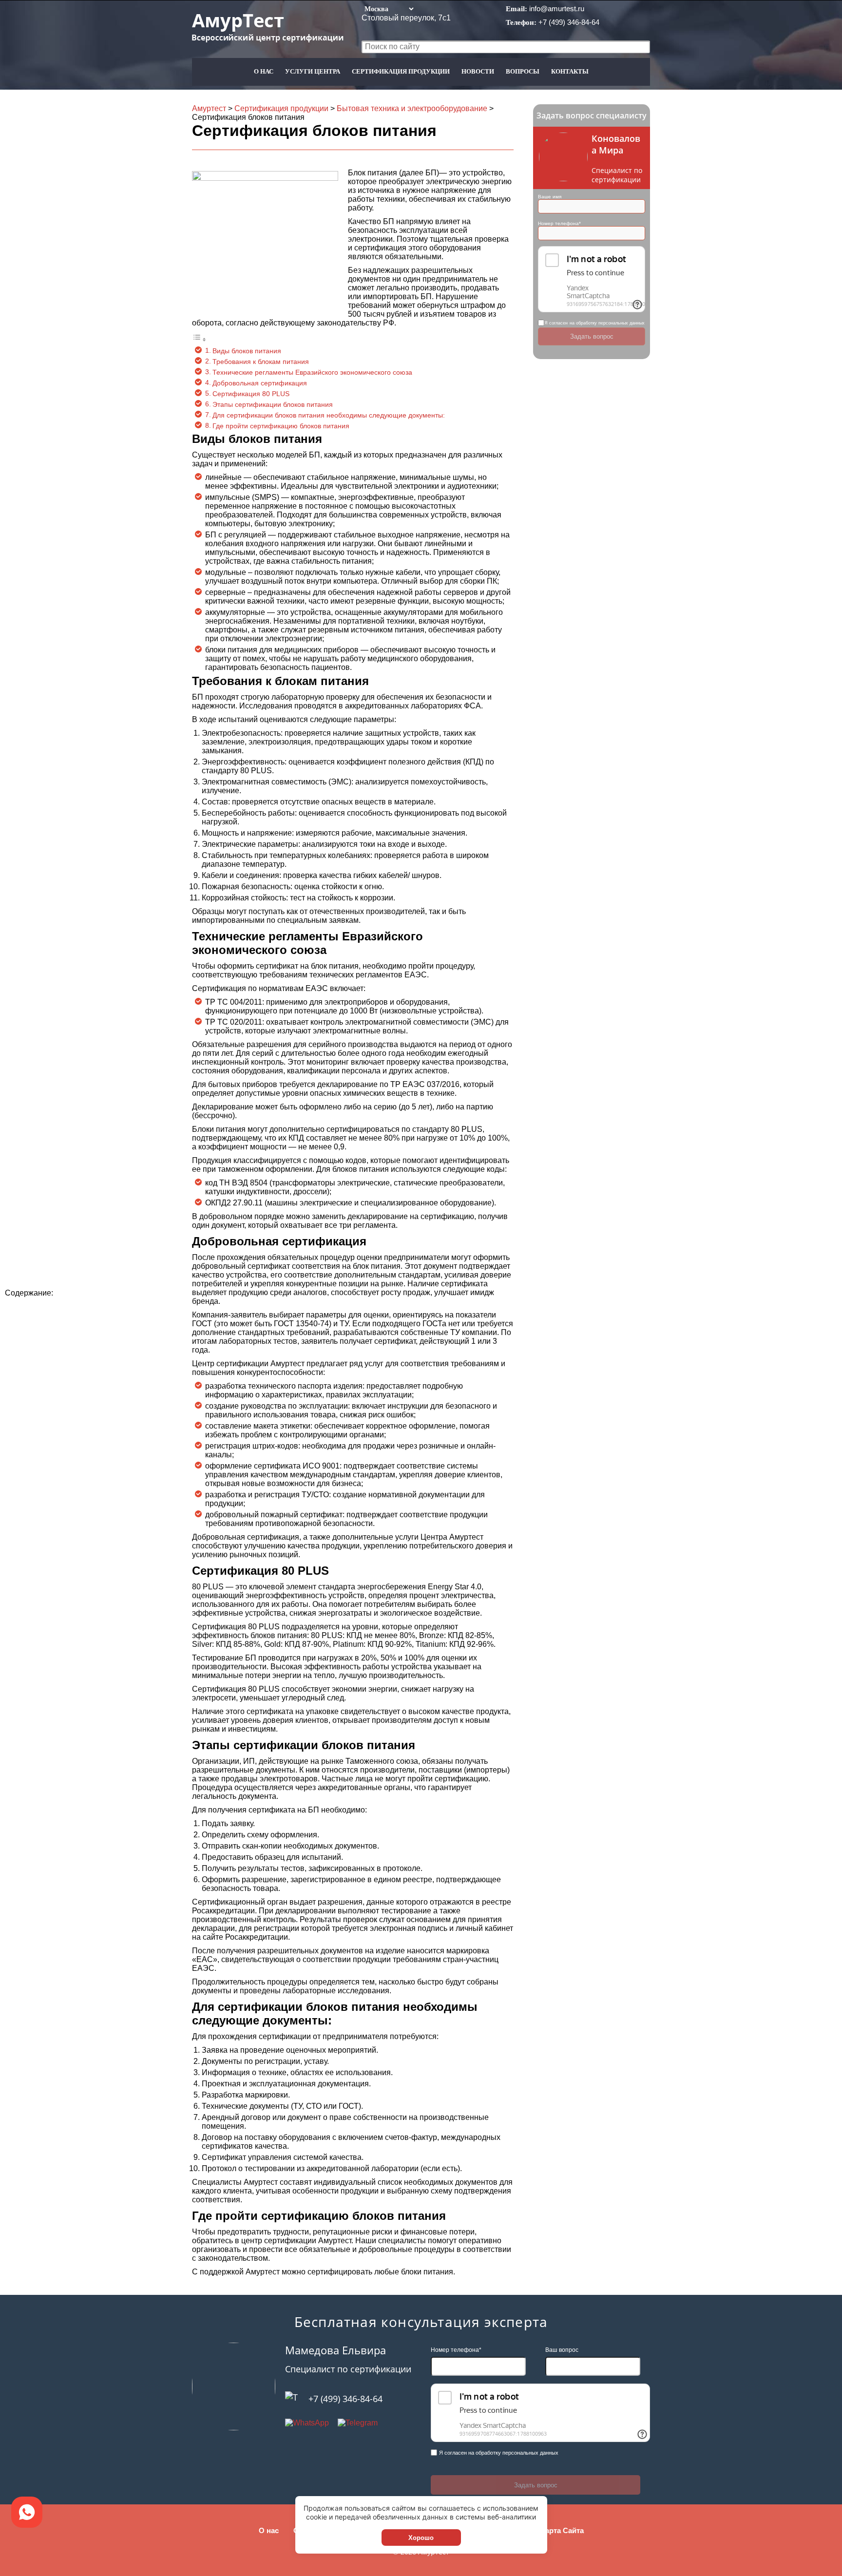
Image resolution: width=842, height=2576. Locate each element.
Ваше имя (550, 197)
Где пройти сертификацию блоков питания (281, 426)
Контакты (570, 71)
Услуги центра (313, 71)
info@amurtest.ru (557, 9)
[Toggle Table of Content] (199, 339)
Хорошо (421, 2538)
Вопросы (523, 71)
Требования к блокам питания (261, 362)
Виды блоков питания (247, 351)
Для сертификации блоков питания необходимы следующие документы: (329, 415)
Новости (478, 71)
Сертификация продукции (401, 71)
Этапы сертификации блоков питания (273, 404)
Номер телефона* (559, 223)
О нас (264, 71)
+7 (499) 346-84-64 (569, 22)
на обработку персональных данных (607, 323)
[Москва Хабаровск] (388, 9)
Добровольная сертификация (260, 383)
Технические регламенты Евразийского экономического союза (312, 372)
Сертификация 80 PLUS (251, 394)
